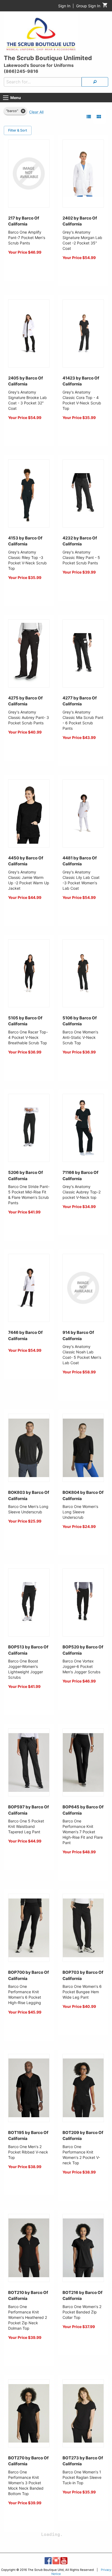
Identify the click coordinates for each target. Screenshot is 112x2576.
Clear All (36, 112)
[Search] (95, 82)
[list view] (89, 117)
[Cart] (105, 6)
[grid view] (99, 117)
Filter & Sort (18, 130)
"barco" (12, 111)
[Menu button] (6, 98)
